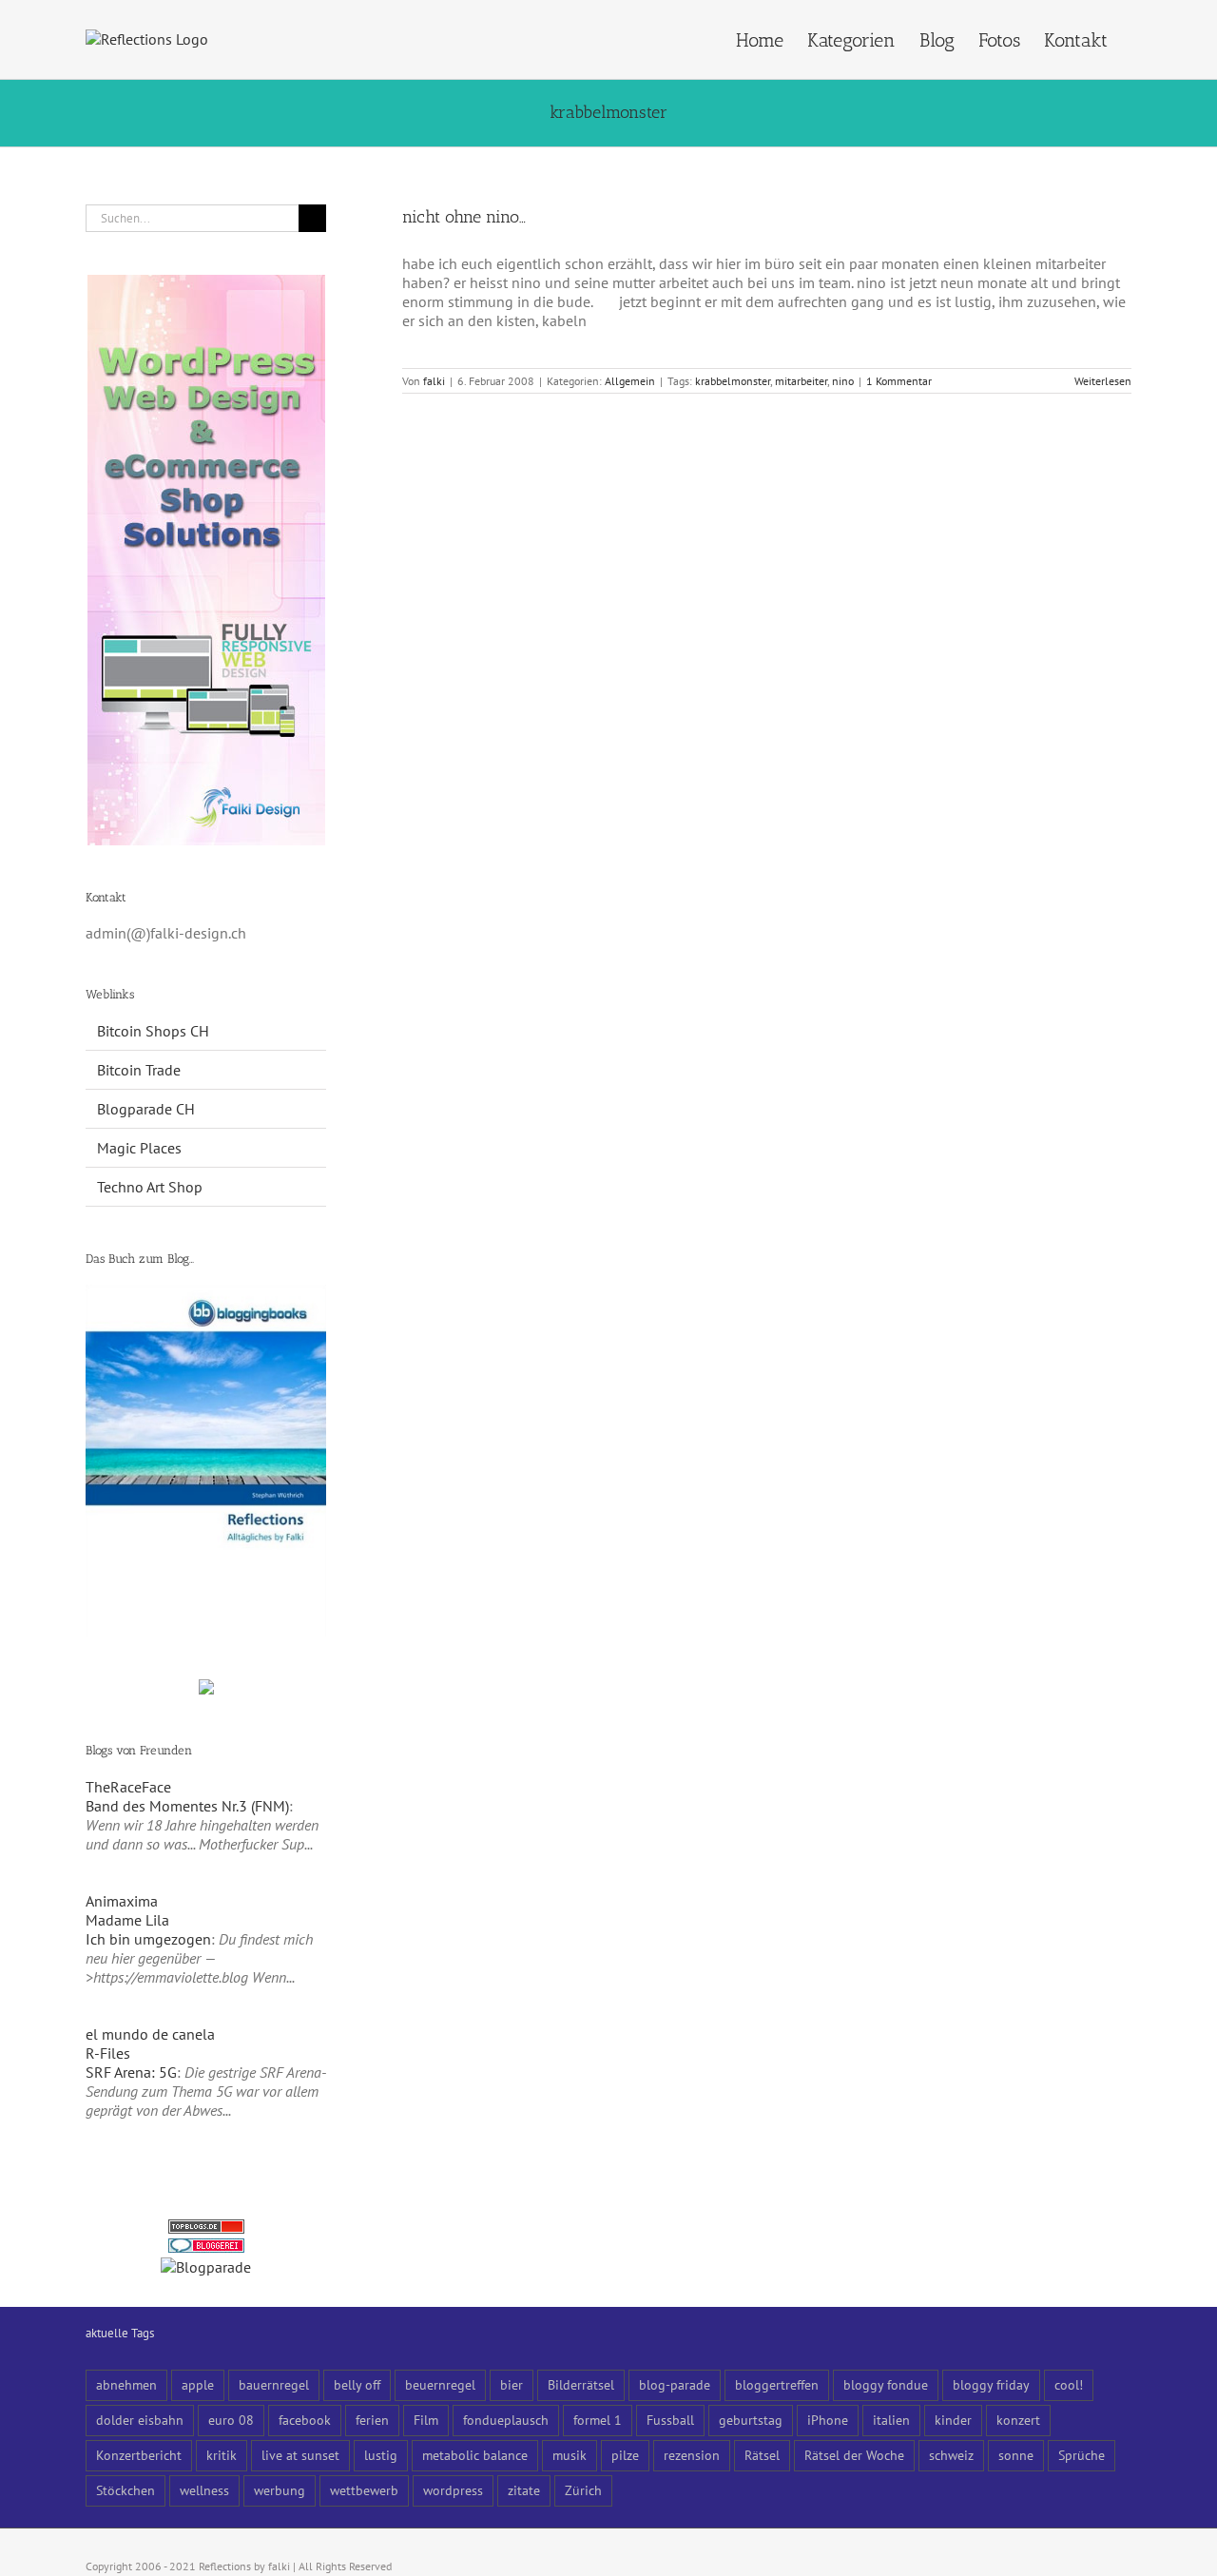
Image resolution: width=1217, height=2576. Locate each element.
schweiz (951, 2455)
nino (843, 381)
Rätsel (762, 2455)
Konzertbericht (139, 2455)
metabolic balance (475, 2455)
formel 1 (598, 2420)
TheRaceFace (128, 1787)
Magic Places (139, 1148)
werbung (280, 2490)
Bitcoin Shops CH (153, 1031)
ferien (372, 2420)
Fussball (670, 2420)
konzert (1018, 2420)
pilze (625, 2455)
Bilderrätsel (581, 2384)
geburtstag (751, 2420)
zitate (524, 2490)
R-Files (108, 2053)
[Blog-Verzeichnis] (206, 2248)
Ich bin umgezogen (148, 1939)
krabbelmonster (733, 381)
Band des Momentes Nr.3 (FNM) (187, 1806)
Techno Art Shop (150, 1187)
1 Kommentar (899, 381)
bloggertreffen (777, 2384)
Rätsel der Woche (854, 2455)
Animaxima (122, 1901)
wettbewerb (364, 2490)
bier (512, 2384)
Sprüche (1082, 2455)
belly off (357, 2384)
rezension (692, 2455)
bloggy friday (991, 2384)
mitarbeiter (801, 381)
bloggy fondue (886, 2384)
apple (198, 2384)
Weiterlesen (1103, 381)
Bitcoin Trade (139, 1070)
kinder (953, 2420)
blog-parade (675, 2384)
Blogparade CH (146, 1109)
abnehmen (126, 2384)
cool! (1069, 2384)
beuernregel (440, 2384)
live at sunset (300, 2455)
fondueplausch (506, 2420)
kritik (222, 2455)
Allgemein (630, 381)
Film (426, 2420)
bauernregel (274, 2384)
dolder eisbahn (140, 2420)
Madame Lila (127, 1920)
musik (570, 2455)
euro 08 (231, 2420)
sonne (1016, 2455)
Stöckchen (126, 2490)
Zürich (583, 2490)
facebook (305, 2420)
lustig (381, 2455)
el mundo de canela (150, 2034)
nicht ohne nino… (464, 217)
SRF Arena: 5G (131, 2072)
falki (434, 381)
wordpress (453, 2490)
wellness (204, 2490)
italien (891, 2420)
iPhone (828, 2420)
